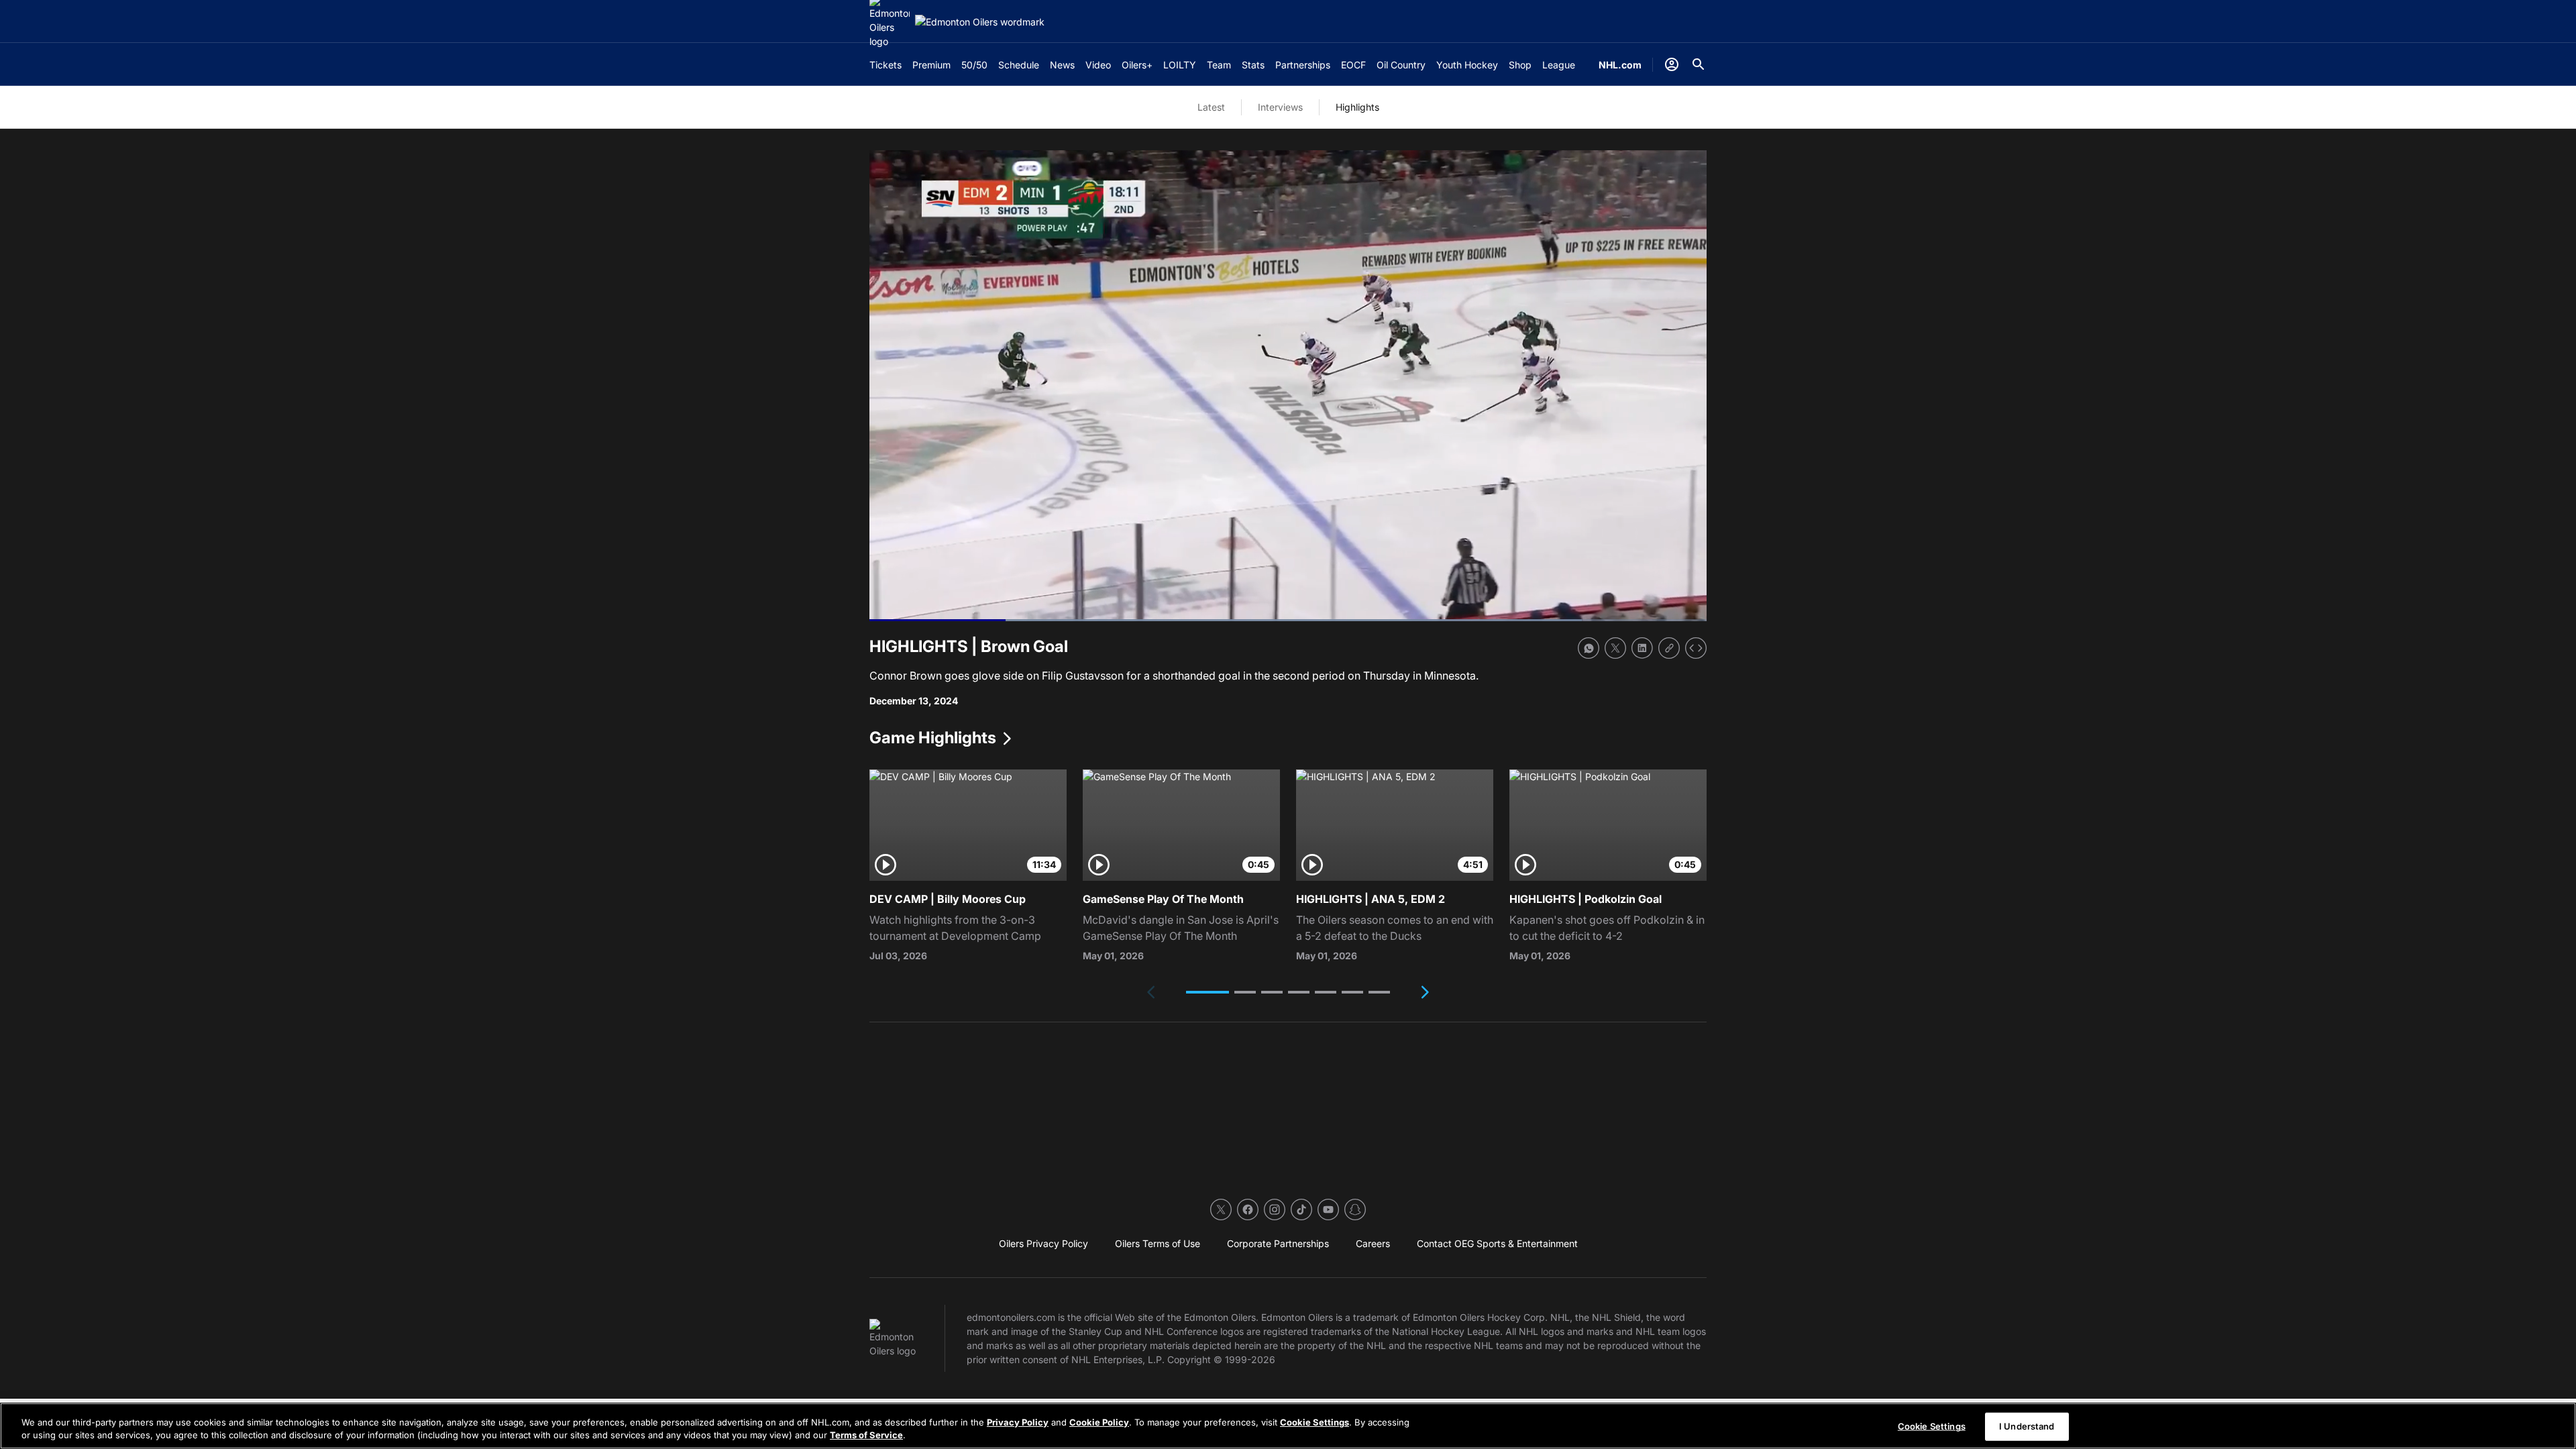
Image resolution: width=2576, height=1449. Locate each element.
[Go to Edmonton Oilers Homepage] (980, 22)
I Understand (2027, 1426)
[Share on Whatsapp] (1589, 648)
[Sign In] (1672, 64)
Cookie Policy (1099, 1422)
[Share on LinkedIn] (1642, 648)
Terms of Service (866, 1435)
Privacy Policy (1018, 1422)
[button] (1207, 992)
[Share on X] (1615, 648)
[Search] (1699, 64)
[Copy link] (1669, 648)
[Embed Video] (1696, 648)
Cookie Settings (1314, 1422)
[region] (1288, 1426)
